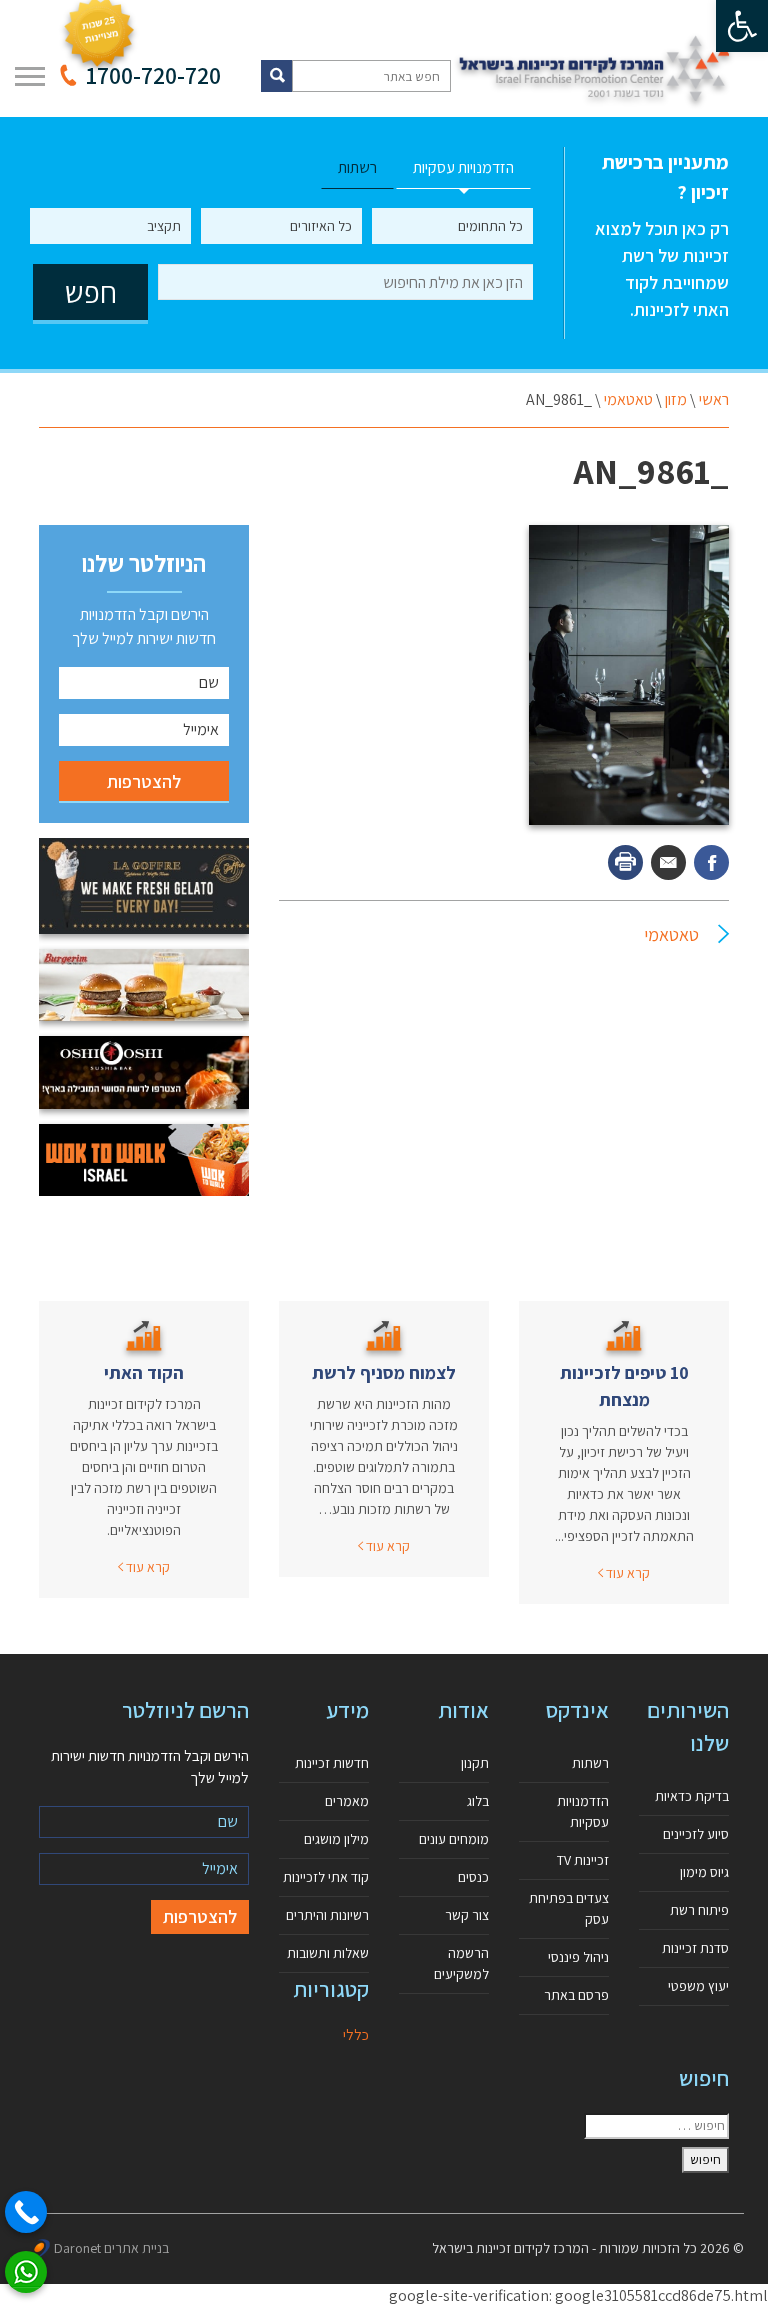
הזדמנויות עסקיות (583, 1811)
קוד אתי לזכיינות (326, 1877)
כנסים (473, 1877)
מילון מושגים (336, 1839)
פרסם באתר (576, 1995)
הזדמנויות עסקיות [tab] (463, 167)
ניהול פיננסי (578, 1957)
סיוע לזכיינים (696, 1834)
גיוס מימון (704, 1872)
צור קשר (467, 1915)
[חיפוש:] (656, 2126)
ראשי (714, 399)
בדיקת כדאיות (692, 1796)
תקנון (475, 1763)
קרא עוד (626, 1573)
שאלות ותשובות (328, 1953)
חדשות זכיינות (332, 1763)
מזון (676, 399)
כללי (356, 2034)
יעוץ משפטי (698, 1986)
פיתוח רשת (699, 1910)
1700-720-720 (153, 75)
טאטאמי (628, 399)
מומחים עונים (454, 1839)
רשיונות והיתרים (327, 1915)
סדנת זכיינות (695, 1948)
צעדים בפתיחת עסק (569, 1908)
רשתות (590, 1763)
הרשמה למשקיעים (461, 1963)
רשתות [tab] (357, 167)
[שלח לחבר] (668, 862)
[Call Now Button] (26, 2212)
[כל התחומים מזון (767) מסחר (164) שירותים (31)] (452, 226)
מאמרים (347, 1801)
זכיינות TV (583, 1860)
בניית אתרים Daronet (111, 2248)
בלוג (478, 1801)
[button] (742, 26)
